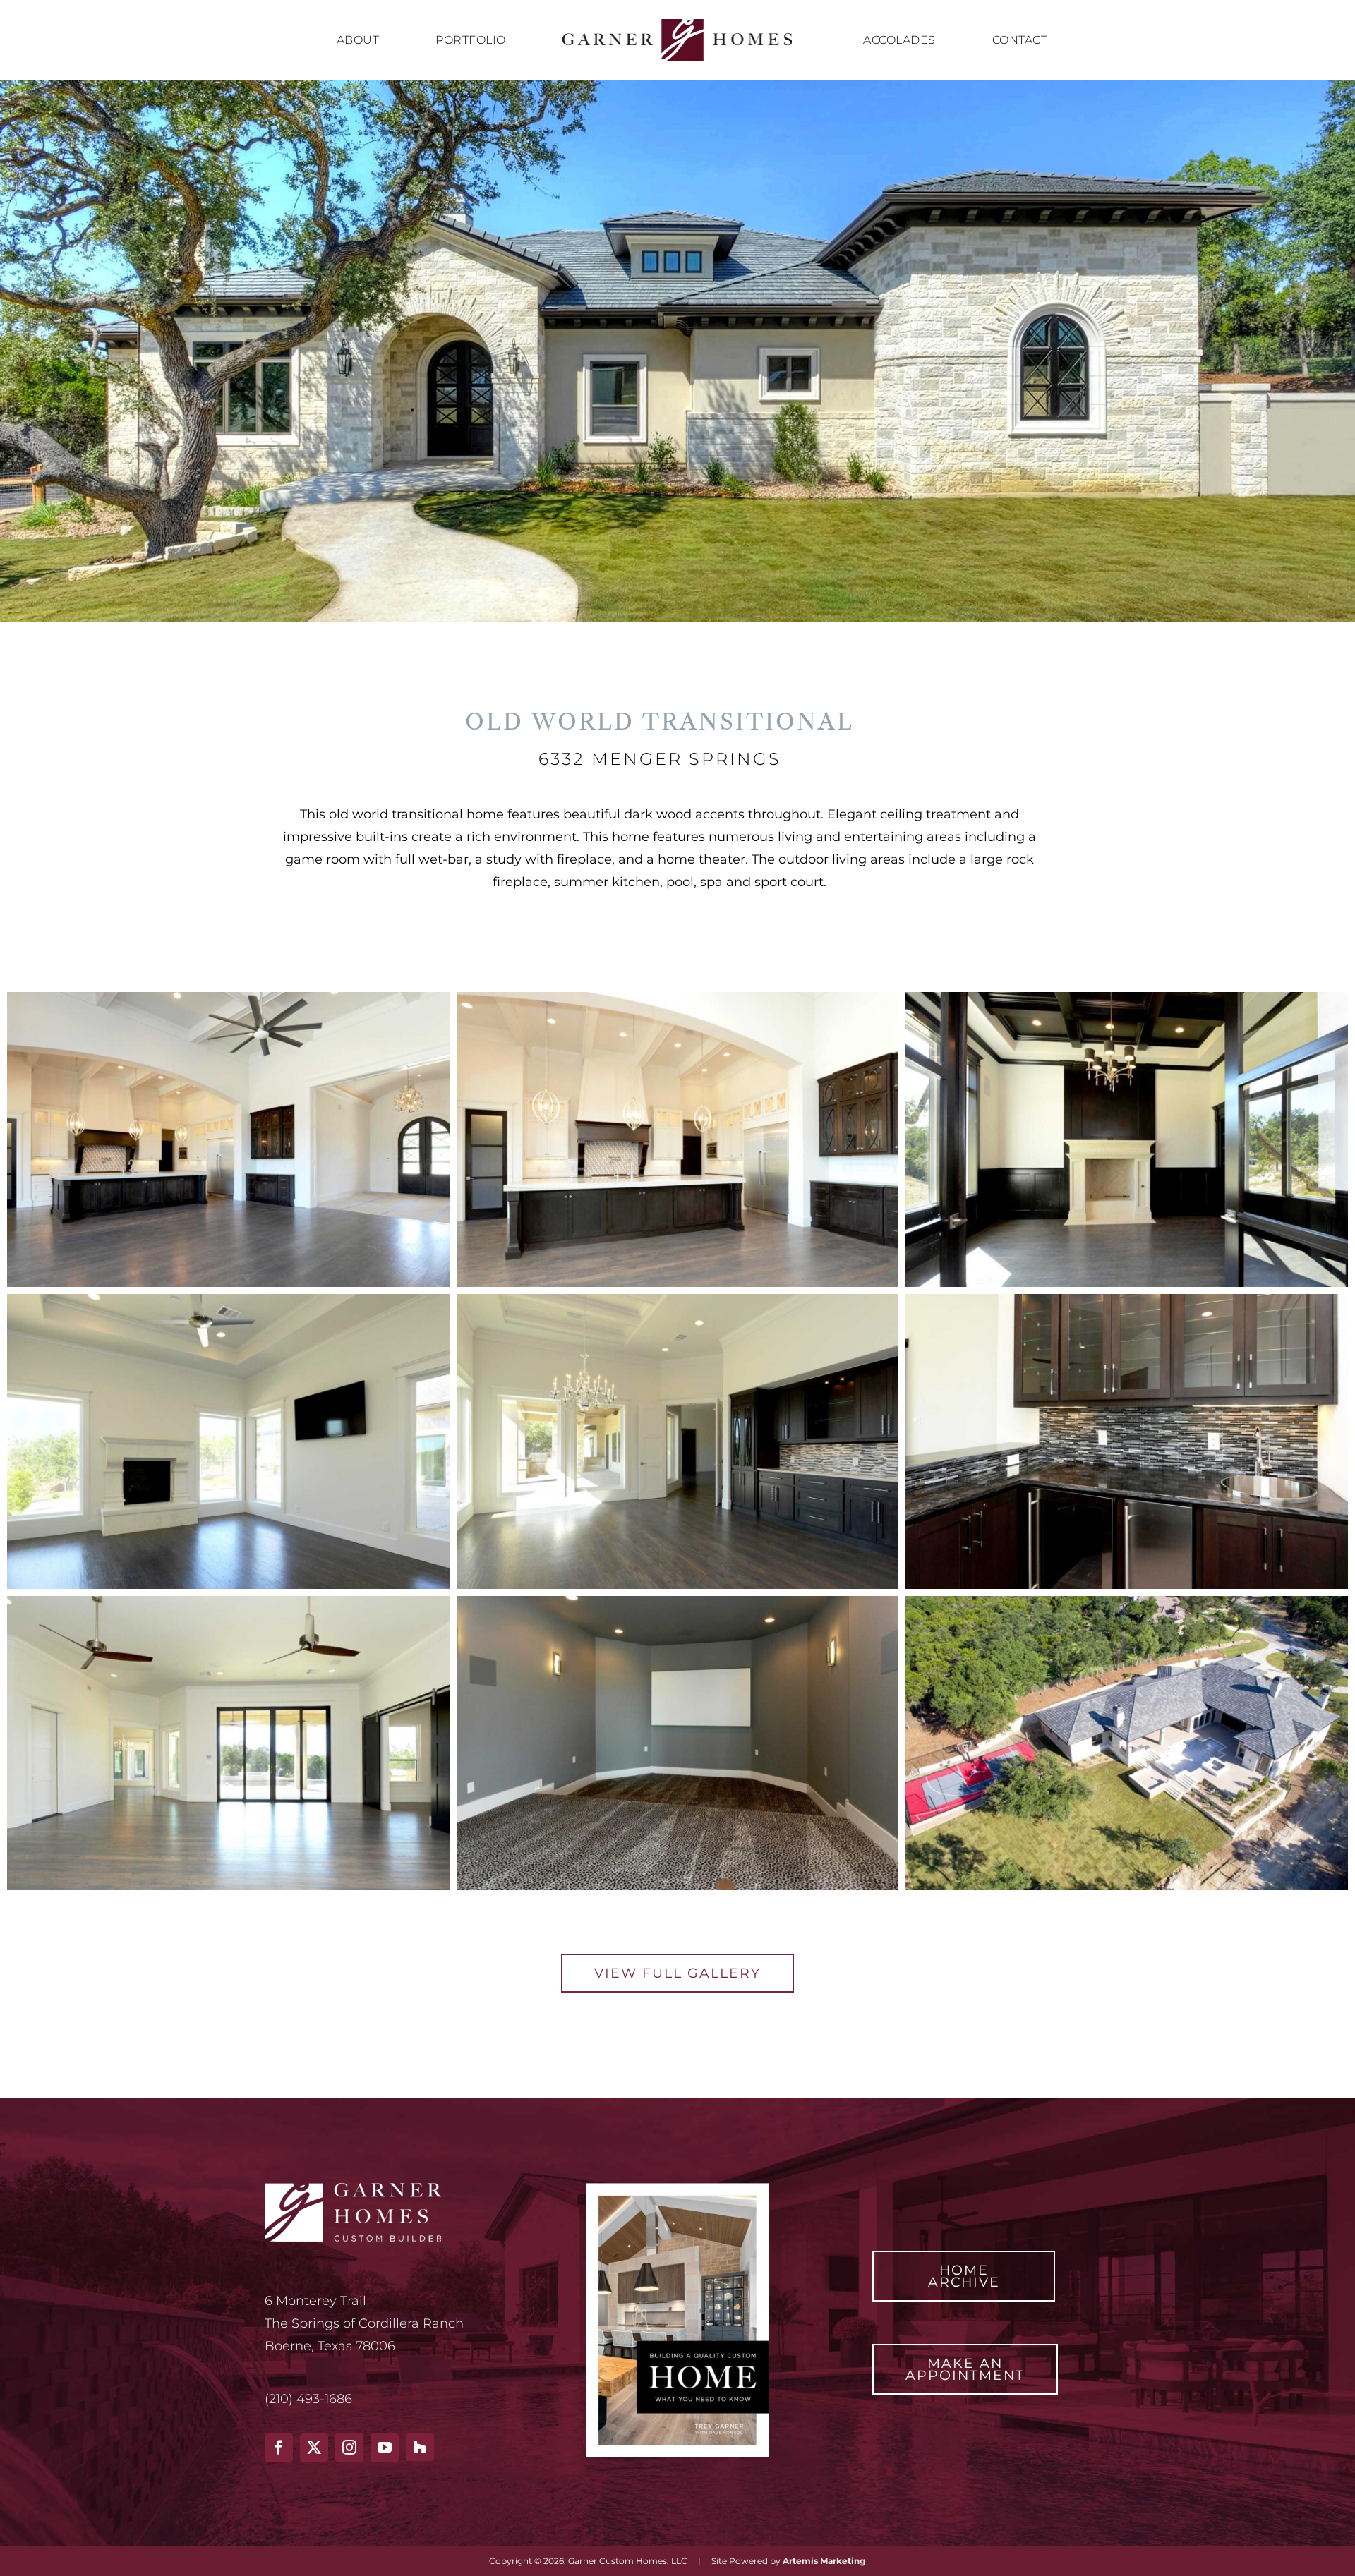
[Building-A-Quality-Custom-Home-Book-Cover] (677, 2189)
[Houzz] (420, 2447)
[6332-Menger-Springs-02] (228, 998)
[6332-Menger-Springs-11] (678, 1300)
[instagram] (349, 2448)
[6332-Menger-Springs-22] (1127, 1602)
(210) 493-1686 (308, 2399)
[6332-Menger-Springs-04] (678, 998)
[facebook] (279, 2448)
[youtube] (385, 2448)
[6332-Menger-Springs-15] (228, 1602)
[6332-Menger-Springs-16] (678, 1602)
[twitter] (314, 2448)
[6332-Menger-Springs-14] (1127, 1300)
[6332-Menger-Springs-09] (228, 1300)
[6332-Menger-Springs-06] (1127, 998)
